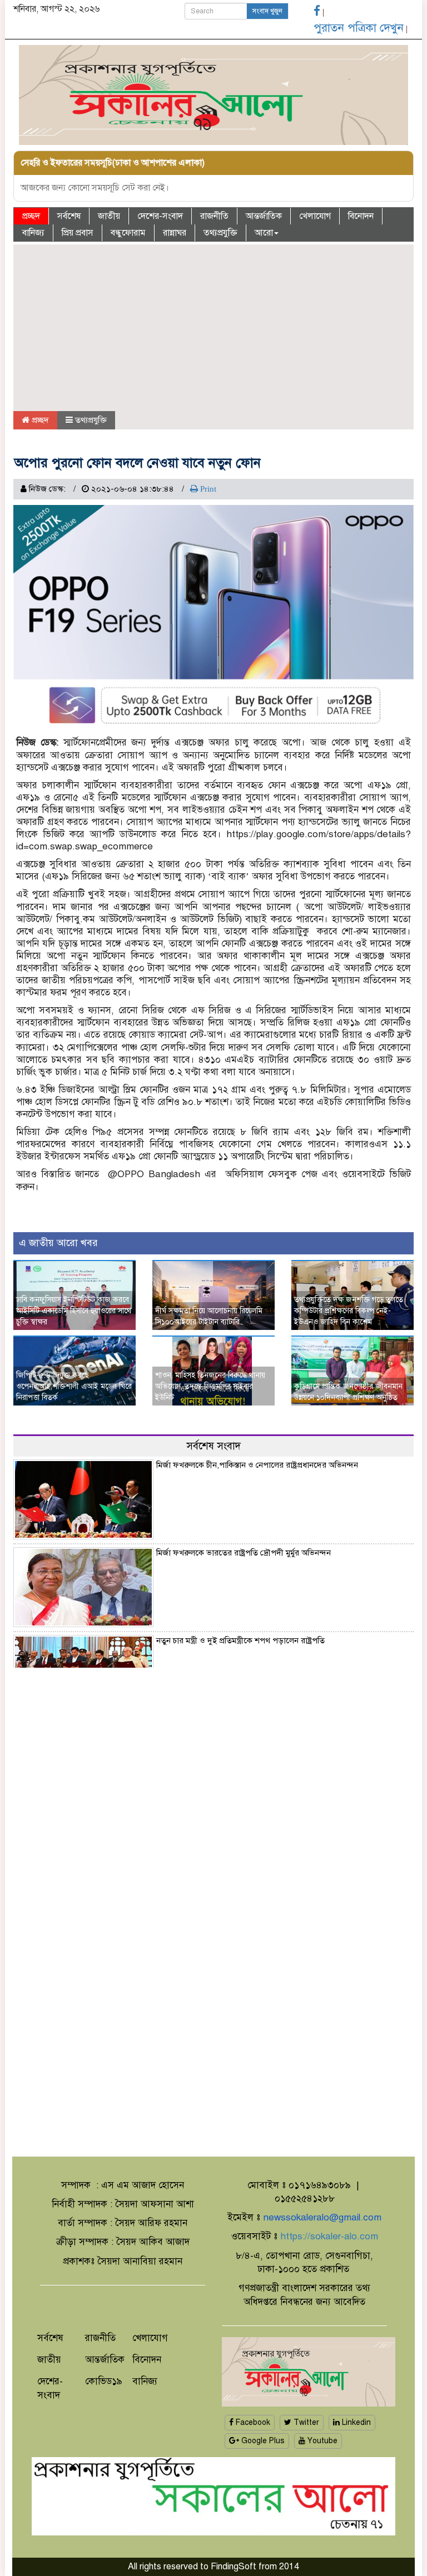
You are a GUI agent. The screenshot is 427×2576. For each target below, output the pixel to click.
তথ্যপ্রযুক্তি (220, 233)
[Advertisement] (213, 328)
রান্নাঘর (175, 233)
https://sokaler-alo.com (329, 2236)
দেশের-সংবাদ (160, 216)
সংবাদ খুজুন (267, 11)
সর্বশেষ (69, 216)
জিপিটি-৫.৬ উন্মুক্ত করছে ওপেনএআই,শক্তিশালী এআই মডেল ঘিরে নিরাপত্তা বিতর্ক (74, 1386)
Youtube (321, 2441)
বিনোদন (361, 216)
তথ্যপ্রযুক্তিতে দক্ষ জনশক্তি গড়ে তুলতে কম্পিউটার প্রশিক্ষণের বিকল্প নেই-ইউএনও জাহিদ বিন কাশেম (349, 1311)
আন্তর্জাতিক (264, 216)
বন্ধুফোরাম (128, 233)
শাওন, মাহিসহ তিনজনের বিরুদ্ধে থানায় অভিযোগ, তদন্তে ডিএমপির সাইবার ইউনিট (210, 1386)
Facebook (252, 2422)
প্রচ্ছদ (31, 216)
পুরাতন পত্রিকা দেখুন (359, 28)
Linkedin (355, 2422)
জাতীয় (109, 216)
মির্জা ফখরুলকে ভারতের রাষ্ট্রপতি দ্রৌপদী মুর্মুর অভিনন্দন (244, 1553)
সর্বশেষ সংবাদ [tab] (213, 1446)
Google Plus (262, 2441)
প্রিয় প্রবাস (78, 233)
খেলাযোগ (315, 216)
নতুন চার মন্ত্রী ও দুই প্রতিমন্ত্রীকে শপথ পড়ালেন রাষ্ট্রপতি (240, 1640)
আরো (264, 233)
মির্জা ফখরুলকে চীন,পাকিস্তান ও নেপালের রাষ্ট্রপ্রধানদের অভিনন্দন (257, 1465)
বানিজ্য (33, 233)
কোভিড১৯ (104, 2381)
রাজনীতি (214, 216)
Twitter (305, 2422)
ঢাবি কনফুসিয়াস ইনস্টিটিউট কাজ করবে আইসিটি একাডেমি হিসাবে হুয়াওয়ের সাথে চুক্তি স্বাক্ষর (74, 1311)
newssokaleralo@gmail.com (322, 2217)
